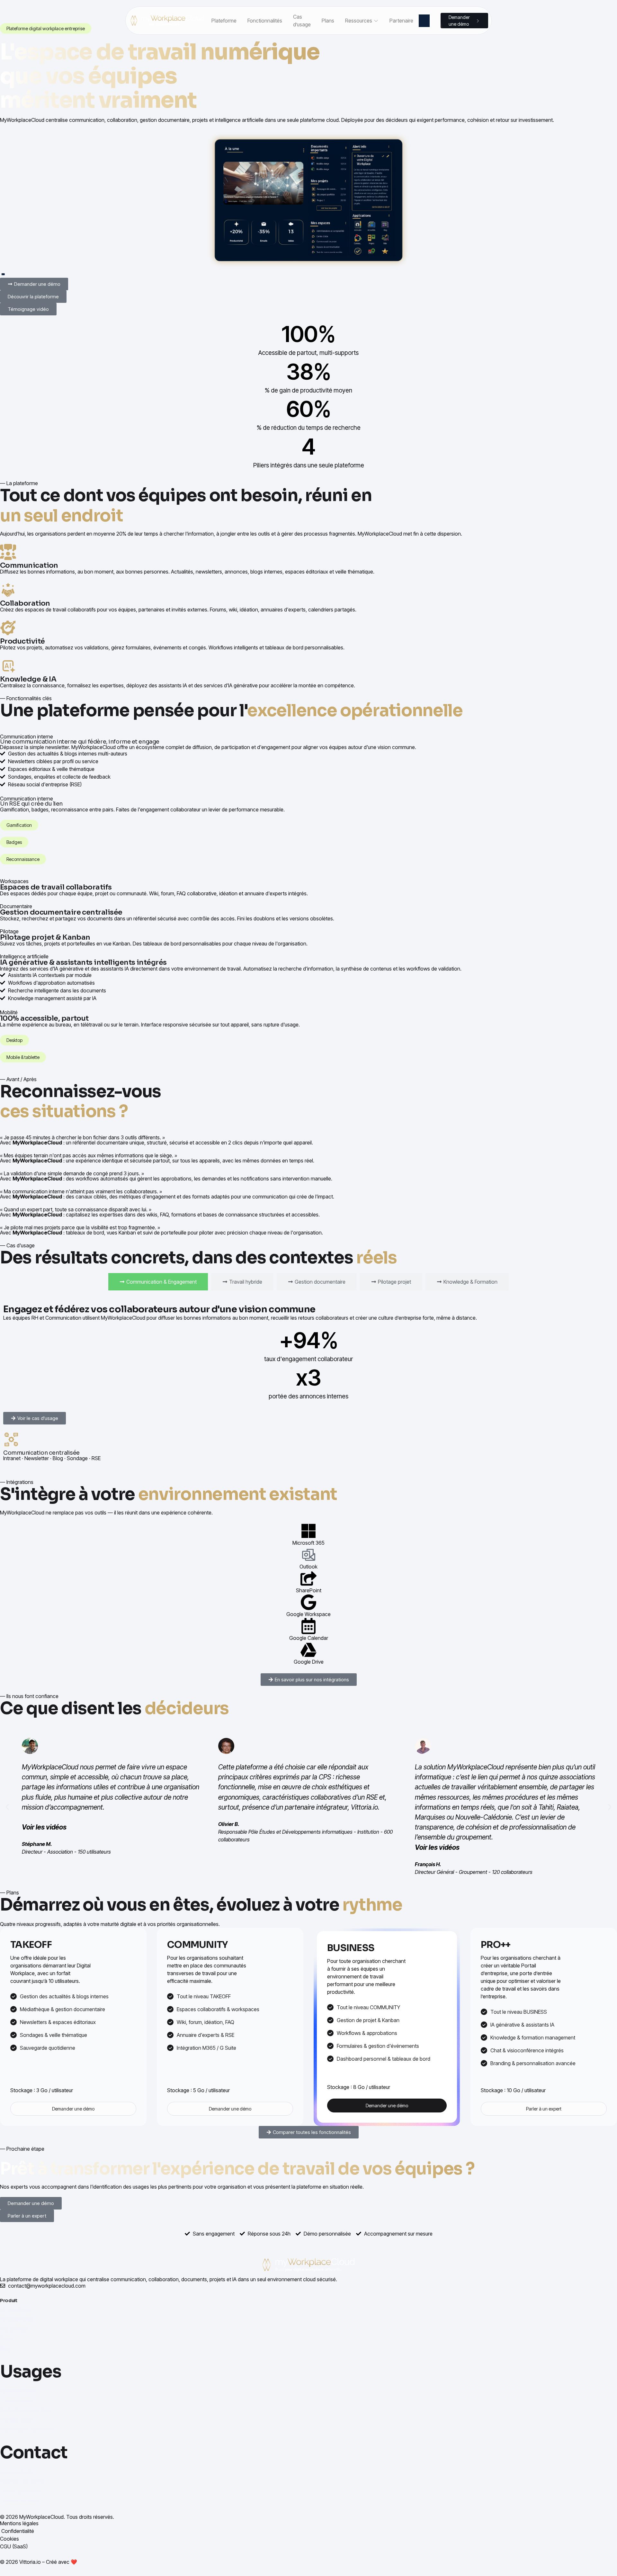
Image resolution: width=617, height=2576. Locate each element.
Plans (328, 21)
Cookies (9, 2539)
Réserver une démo (22, 2481)
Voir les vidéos (44, 1827)
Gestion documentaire (25, 2410)
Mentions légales (19, 2523)
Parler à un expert (544, 2109)
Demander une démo (73, 2109)
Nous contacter (18, 2472)
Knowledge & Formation (27, 2429)
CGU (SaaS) (14, 2546)
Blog (5, 2348)
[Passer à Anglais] (435, 21)
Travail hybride (17, 2400)
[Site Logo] (167, 21)
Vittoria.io (30, 2562)
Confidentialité (18, 2531)
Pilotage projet (17, 2420)
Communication (18, 2391)
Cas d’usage (302, 21)
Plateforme (224, 21)
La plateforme (16, 2310)
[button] (7, 1807)
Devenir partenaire (21, 2491)
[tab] (158, 1282)
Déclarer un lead (18, 2501)
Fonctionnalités (265, 21)
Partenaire (401, 21)
